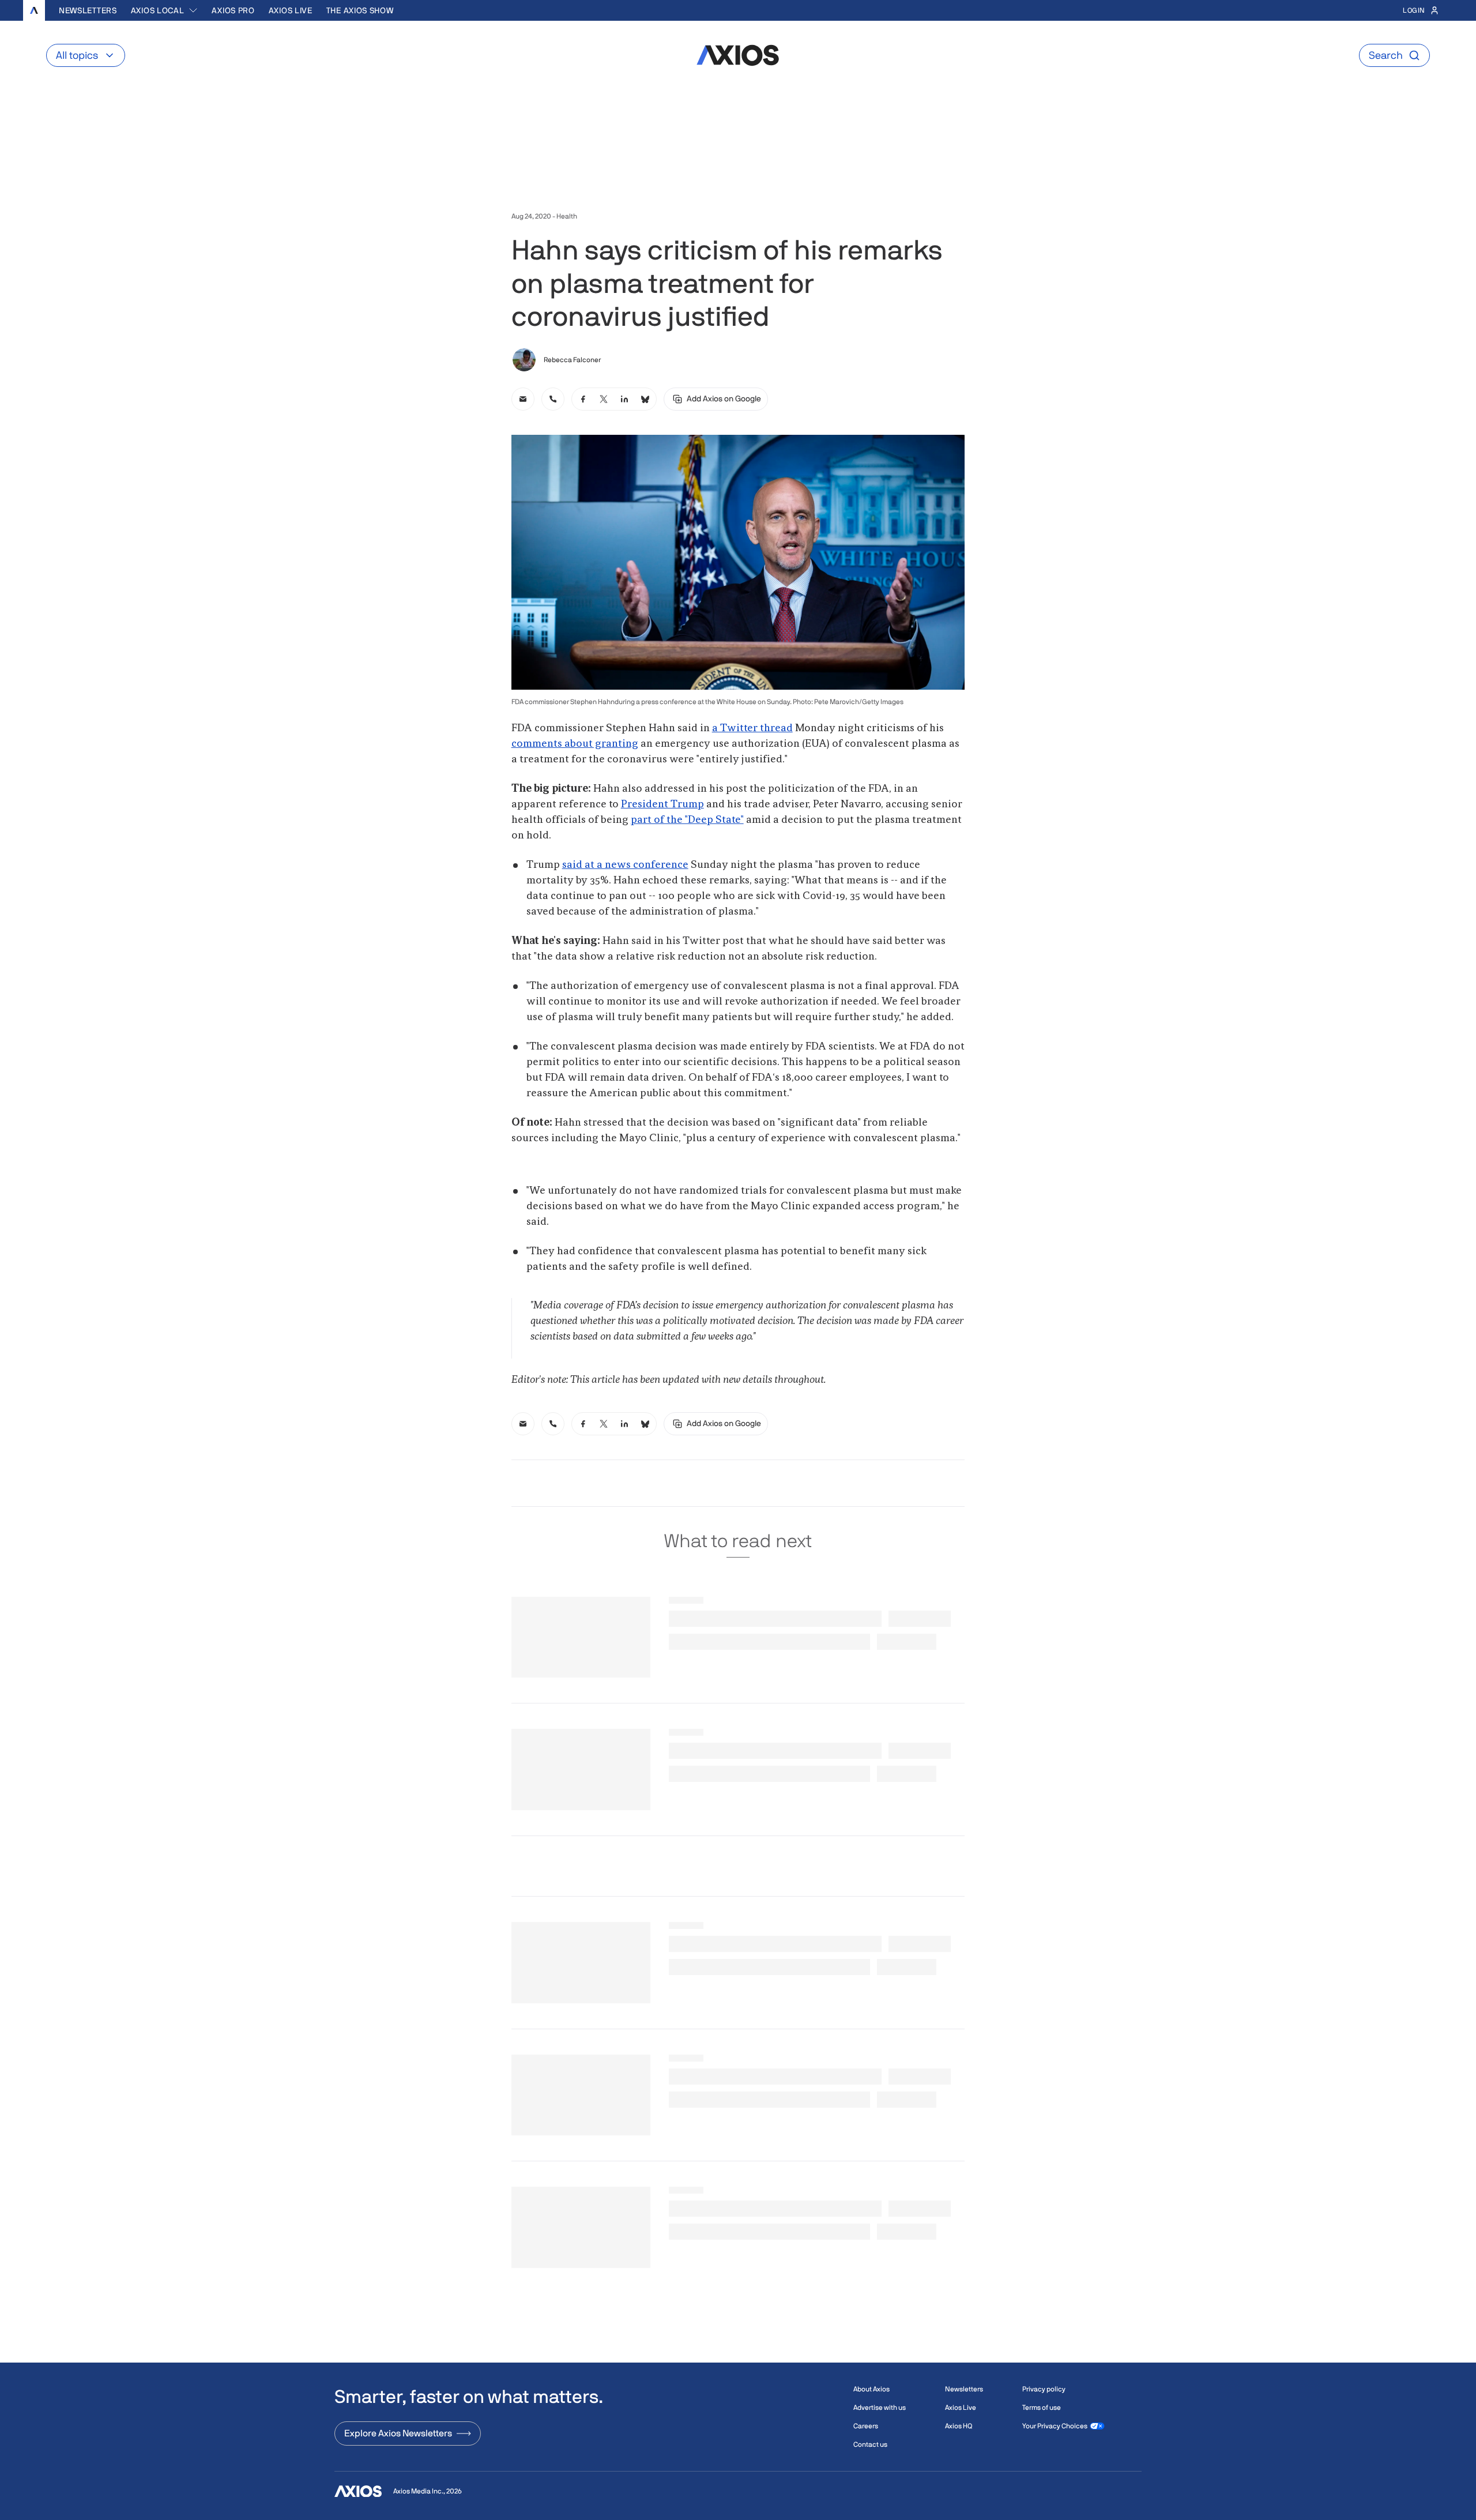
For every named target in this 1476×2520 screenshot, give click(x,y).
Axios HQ (959, 2426)
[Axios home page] (34, 10)
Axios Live (291, 10)
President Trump (662, 804)
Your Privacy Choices (1055, 2426)
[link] (523, 399)
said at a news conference (625, 865)
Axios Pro (233, 10)
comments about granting (575, 744)
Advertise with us (880, 2408)
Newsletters (88, 10)
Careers (866, 2426)
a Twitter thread (752, 728)
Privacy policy (1044, 2389)
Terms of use (1042, 2408)
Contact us (870, 2444)
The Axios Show (360, 10)
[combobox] (165, 10)
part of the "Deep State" (687, 820)
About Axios (871, 2389)
